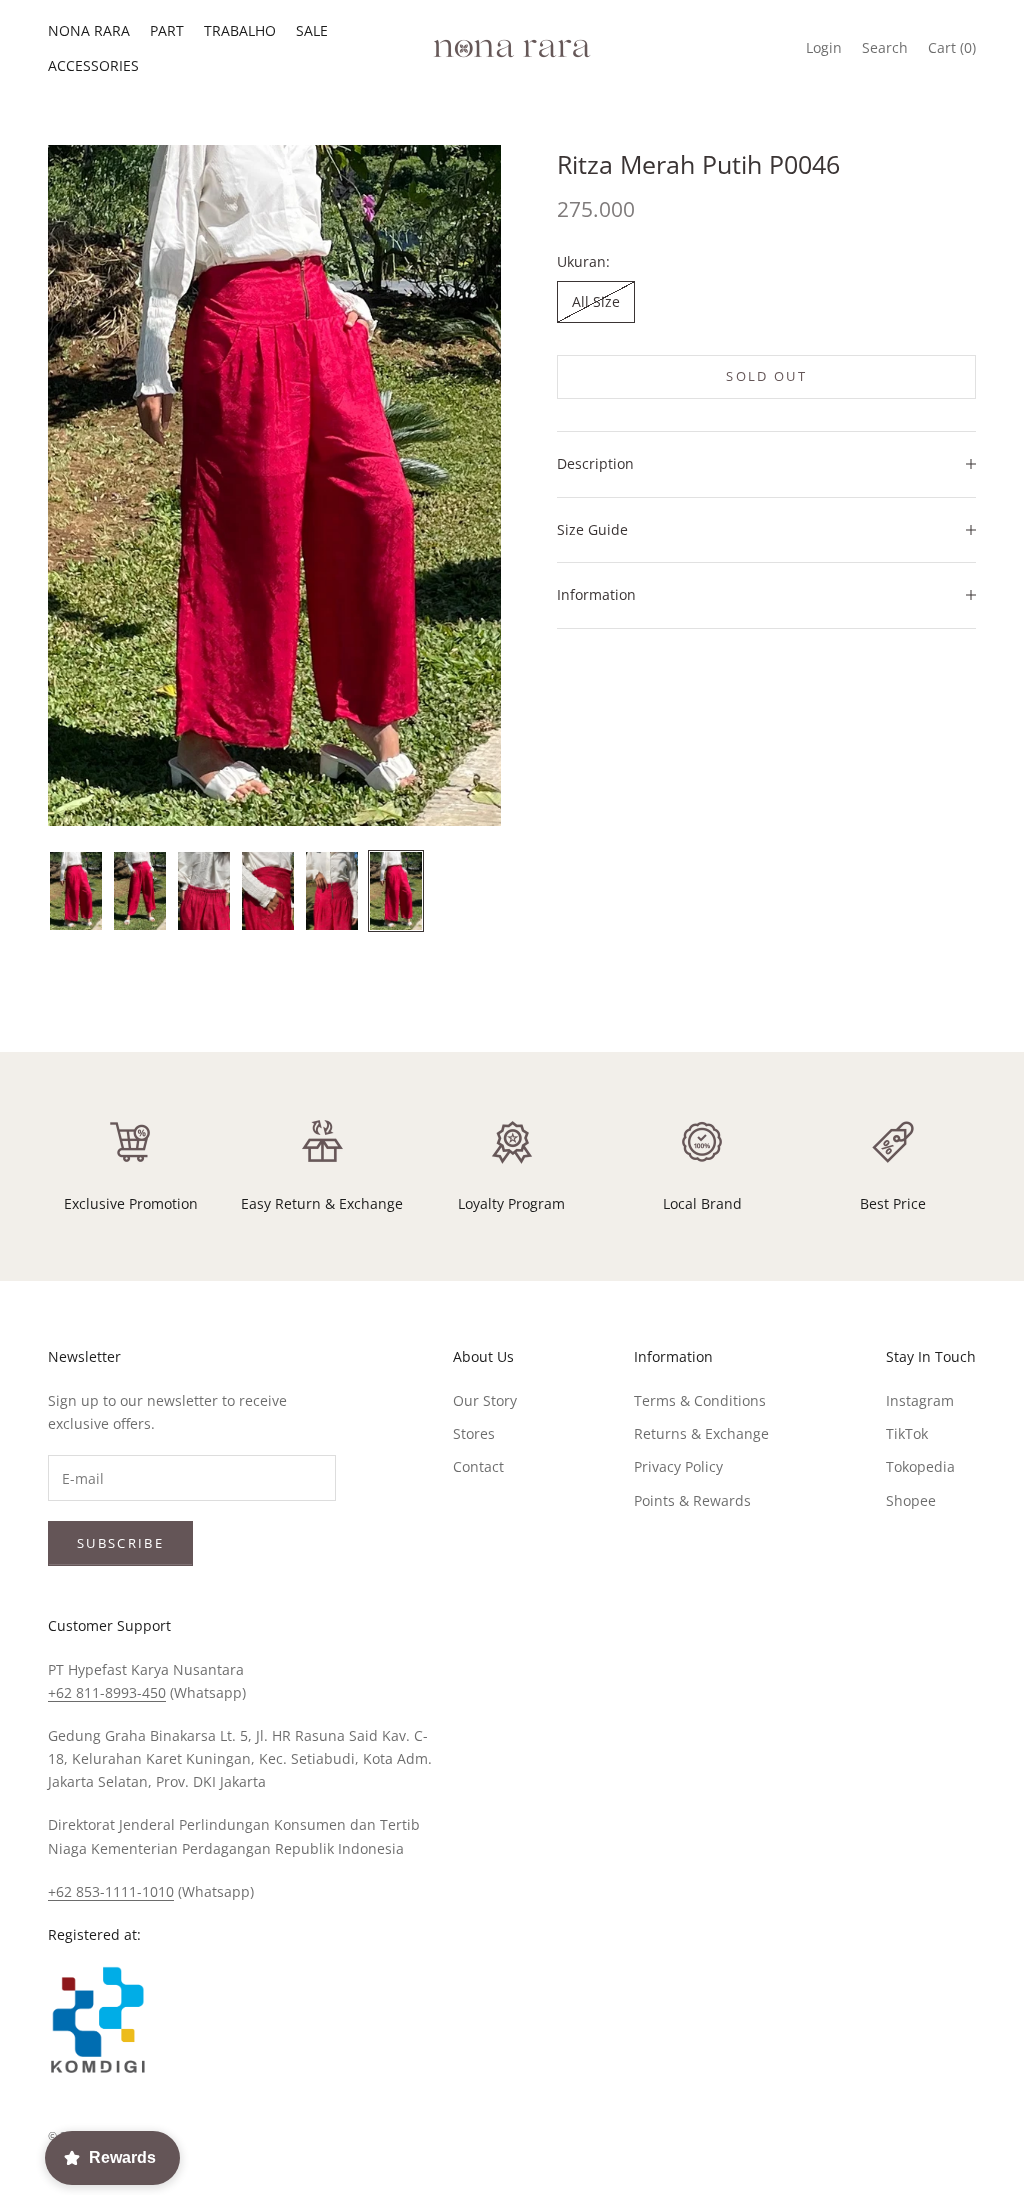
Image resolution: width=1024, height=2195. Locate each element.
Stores (474, 1433)
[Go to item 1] (76, 891)
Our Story (485, 1400)
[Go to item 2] (140, 891)
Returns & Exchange (701, 1433)
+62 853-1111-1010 (111, 1891)
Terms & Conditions (700, 1400)
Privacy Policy (678, 1466)
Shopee (911, 1500)
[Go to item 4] (268, 891)
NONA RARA (89, 30)
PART (167, 30)
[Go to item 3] (204, 891)
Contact (478, 1466)
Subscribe (120, 1543)
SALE (312, 30)
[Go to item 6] (396, 891)
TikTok (907, 1433)
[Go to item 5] (332, 891)
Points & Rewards (692, 1500)
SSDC (958, 2135)
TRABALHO (240, 30)
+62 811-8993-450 (107, 1692)
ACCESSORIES (93, 65)
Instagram (920, 1400)
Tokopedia (920, 1466)
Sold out (766, 376)
